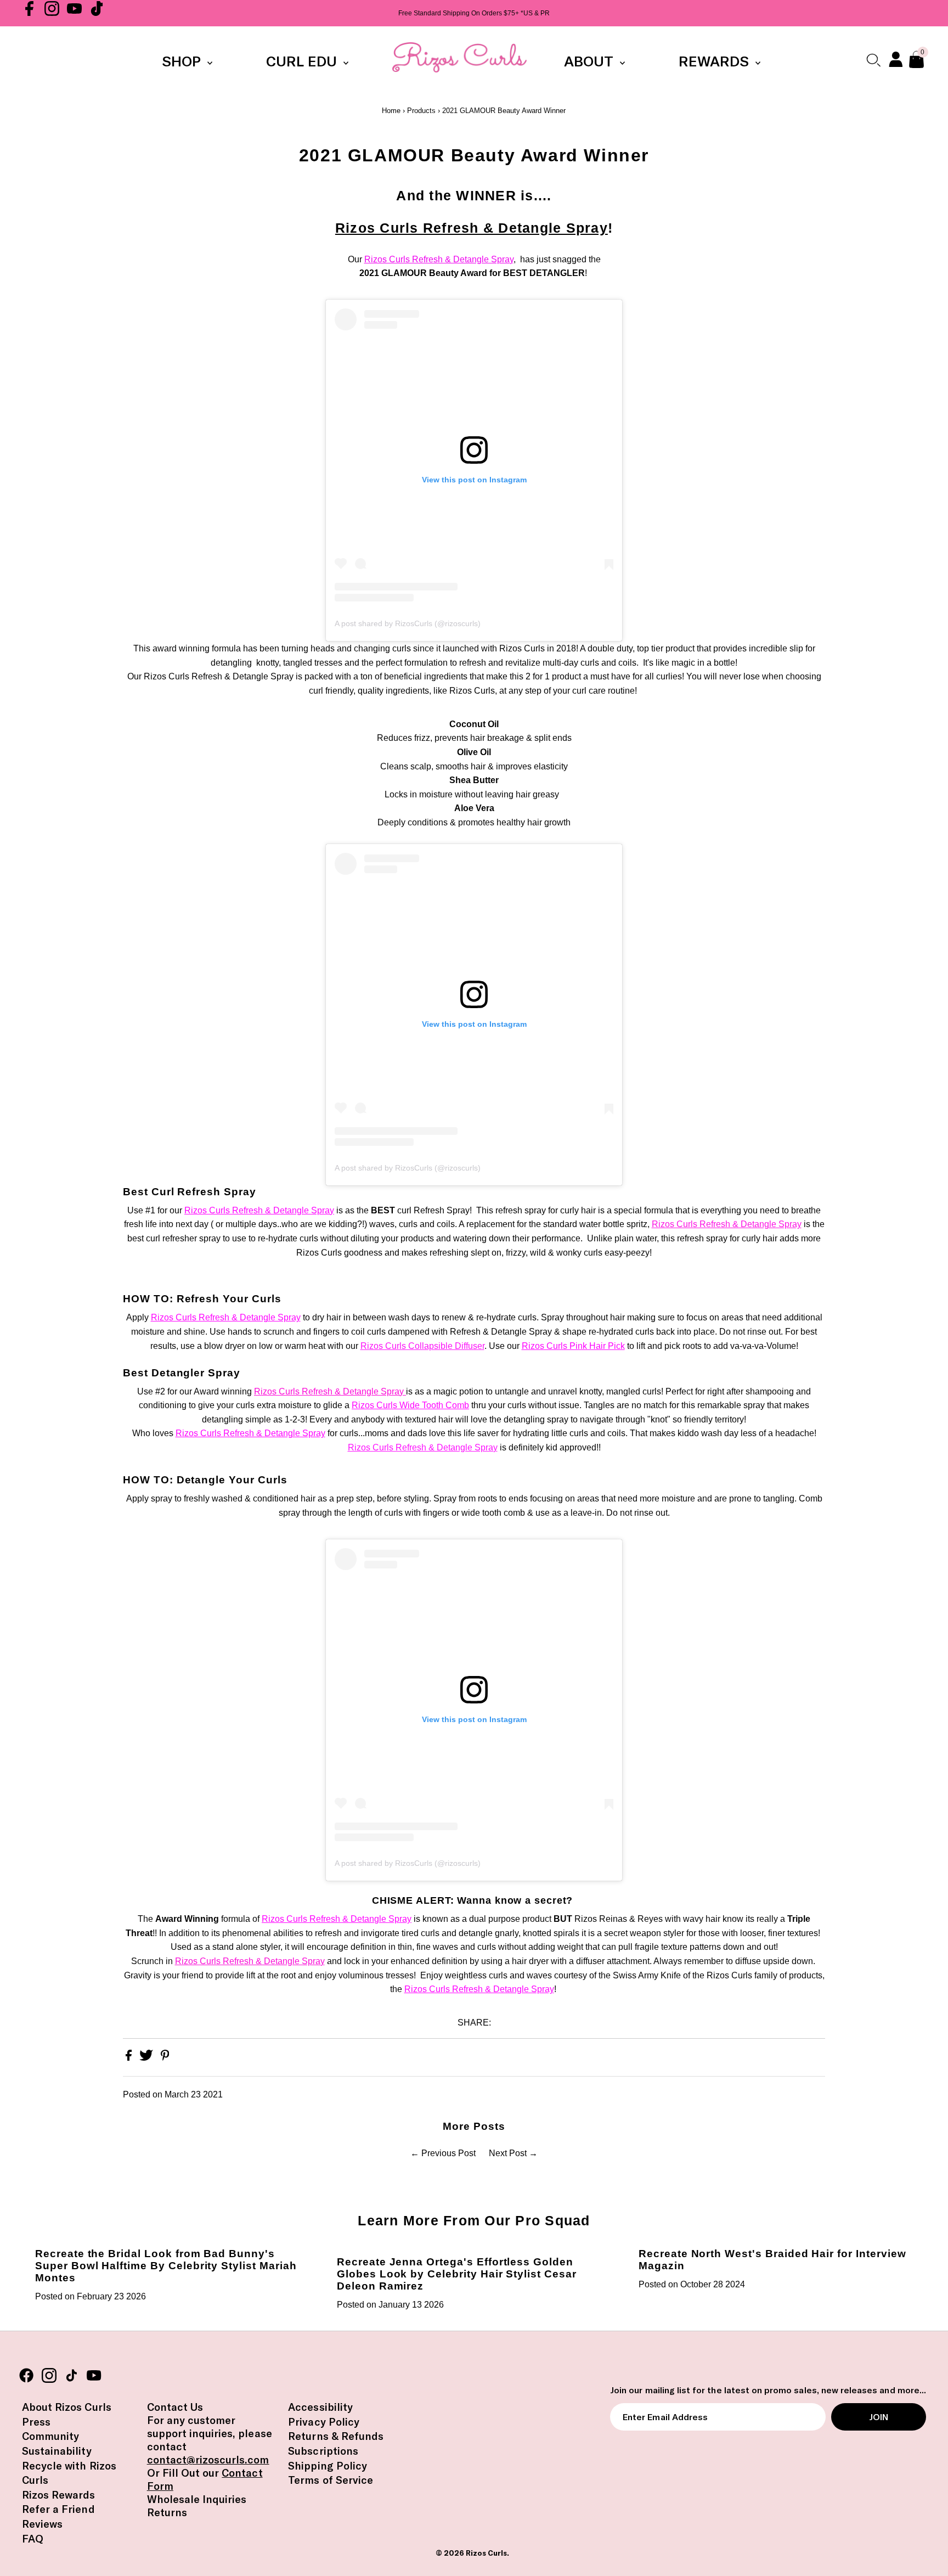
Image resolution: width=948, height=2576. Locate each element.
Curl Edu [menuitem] (303, 61)
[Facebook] (29, 13)
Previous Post (448, 2153)
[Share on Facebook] (130, 2058)
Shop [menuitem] (183, 61)
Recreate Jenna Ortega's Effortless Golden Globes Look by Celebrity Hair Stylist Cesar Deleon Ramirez (457, 2274)
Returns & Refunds (336, 2436)
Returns (167, 2512)
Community (50, 2436)
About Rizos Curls (67, 2407)
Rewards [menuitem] (716, 61)
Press (36, 2422)
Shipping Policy (328, 2466)
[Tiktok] (97, 13)
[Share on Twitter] (147, 2058)
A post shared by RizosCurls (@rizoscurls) (408, 623)
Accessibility (320, 2407)
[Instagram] (52, 13)
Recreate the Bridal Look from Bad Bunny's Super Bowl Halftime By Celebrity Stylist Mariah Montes (166, 2266)
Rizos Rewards (59, 2495)
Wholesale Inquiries (197, 2499)
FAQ (33, 2539)
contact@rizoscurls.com (208, 2460)
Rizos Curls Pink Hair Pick (573, 1346)
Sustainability (57, 2451)
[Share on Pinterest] (165, 2058)
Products (421, 111)
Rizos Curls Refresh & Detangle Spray (472, 228)
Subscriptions (323, 2451)
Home (391, 111)
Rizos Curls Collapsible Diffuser (422, 1346)
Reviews (42, 2524)
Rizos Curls (486, 2553)
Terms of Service (331, 2480)
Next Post (508, 2153)
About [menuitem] (591, 61)
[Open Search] (873, 60)
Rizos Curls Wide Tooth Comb (410, 1405)
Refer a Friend (58, 2509)
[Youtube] (74, 13)
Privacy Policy (324, 2422)
